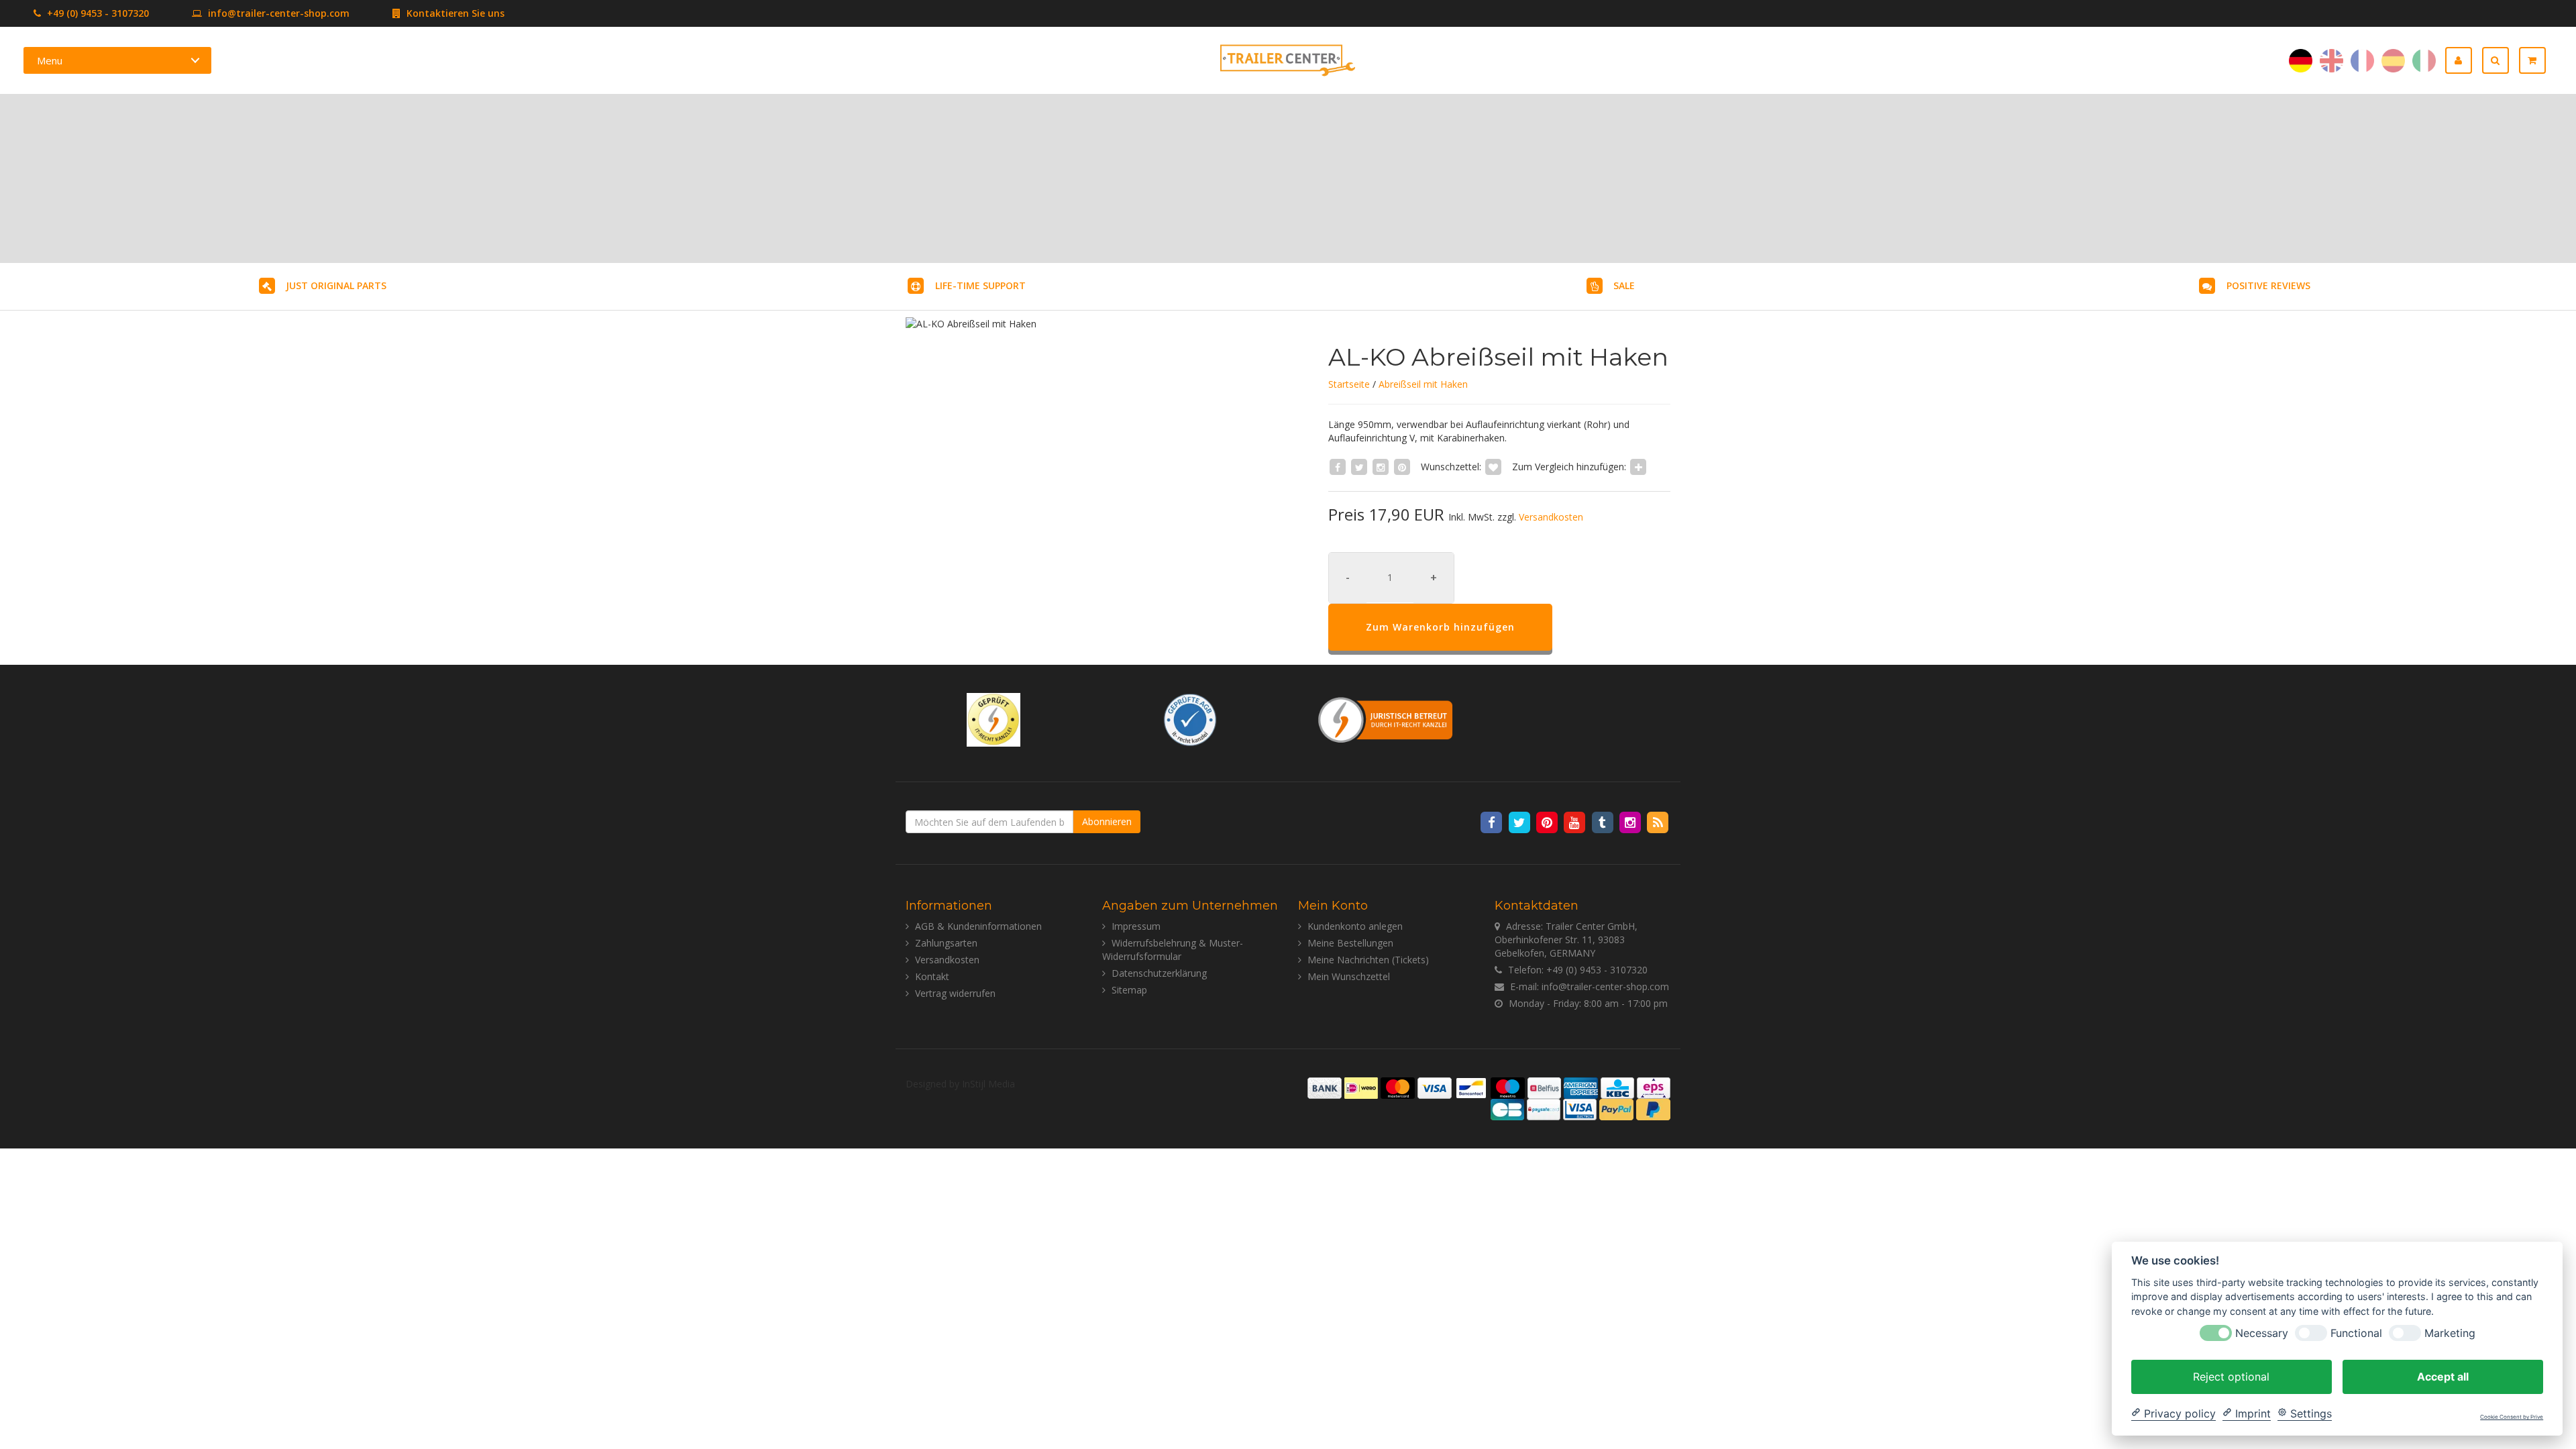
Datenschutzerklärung (1159, 973)
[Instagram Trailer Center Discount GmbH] (1631, 822)
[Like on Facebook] (1338, 467)
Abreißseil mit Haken (1423, 384)
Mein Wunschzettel (1349, 976)
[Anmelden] (2464, 60)
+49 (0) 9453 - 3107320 (97, 13)
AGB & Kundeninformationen (978, 926)
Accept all (2443, 1376)
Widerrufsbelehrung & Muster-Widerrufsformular (1173, 950)
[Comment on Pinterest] (1402, 467)
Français (2362, 61)
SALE (1624, 285)
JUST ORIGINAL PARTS (336, 285)
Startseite (1349, 384)
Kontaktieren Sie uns (454, 13)
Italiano (2424, 61)
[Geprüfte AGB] (1190, 719)
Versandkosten (1551, 517)
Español (2393, 61)
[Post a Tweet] (1359, 467)
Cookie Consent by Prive (2512, 1417)
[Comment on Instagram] (1381, 467)
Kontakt (932, 976)
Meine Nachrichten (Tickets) (1368, 960)
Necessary (2262, 1333)
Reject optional (2231, 1376)
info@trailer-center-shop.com (279, 13)
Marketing (2450, 1333)
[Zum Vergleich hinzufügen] (1638, 467)
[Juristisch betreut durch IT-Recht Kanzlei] (1386, 719)
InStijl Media (988, 1084)
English (2331, 61)
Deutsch (2301, 61)
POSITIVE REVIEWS (2268, 285)
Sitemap (1129, 990)
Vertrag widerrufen (955, 993)
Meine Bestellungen (1350, 943)
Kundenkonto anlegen (1355, 926)
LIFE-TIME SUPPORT (980, 285)
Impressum (1136, 926)
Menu (50, 60)
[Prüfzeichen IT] (994, 719)
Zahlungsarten (946, 943)
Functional (2356, 1333)
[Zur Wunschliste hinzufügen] (1493, 467)
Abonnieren (1107, 821)
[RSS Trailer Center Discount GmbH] (1658, 822)
